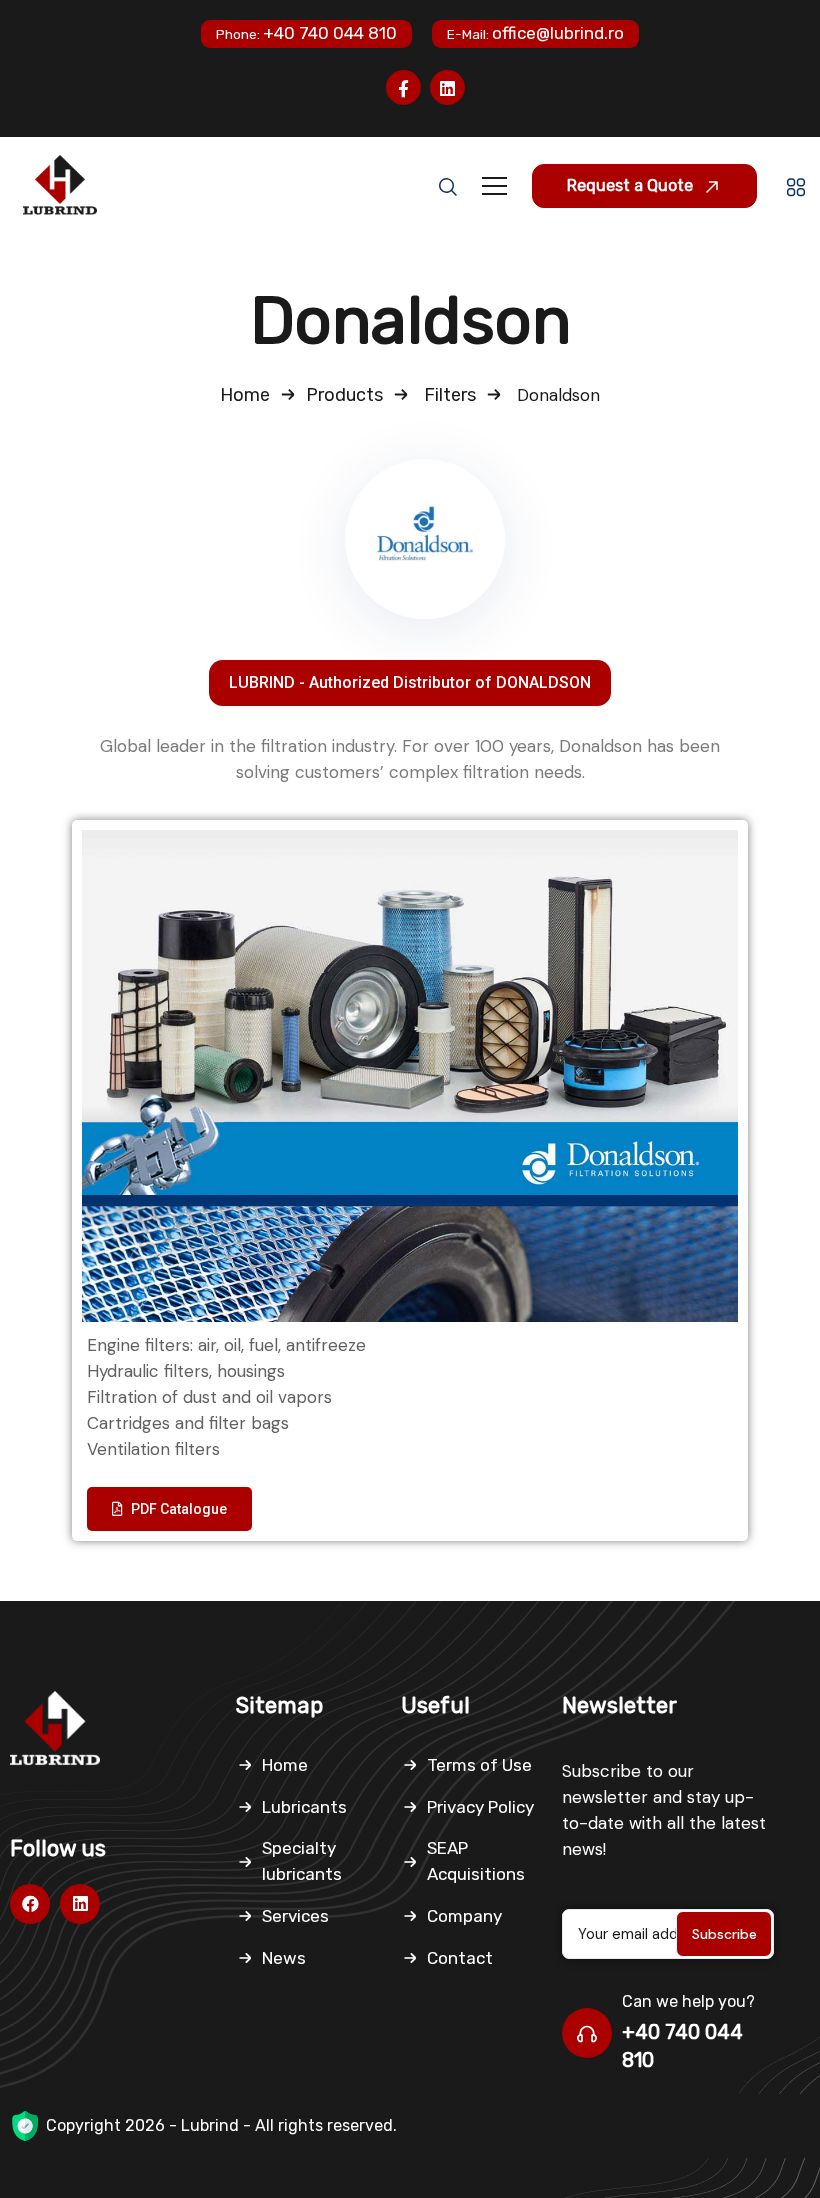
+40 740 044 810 (306, 33)
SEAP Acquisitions (476, 1861)
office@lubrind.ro (535, 33)
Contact (460, 1958)
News (284, 1958)
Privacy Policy (480, 1807)
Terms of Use (479, 1765)
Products (344, 395)
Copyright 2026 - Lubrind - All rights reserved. (221, 2125)
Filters (450, 395)
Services (295, 1916)
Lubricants (304, 1807)
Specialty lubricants (302, 1861)
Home (245, 395)
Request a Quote (632, 185)
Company (464, 1916)
